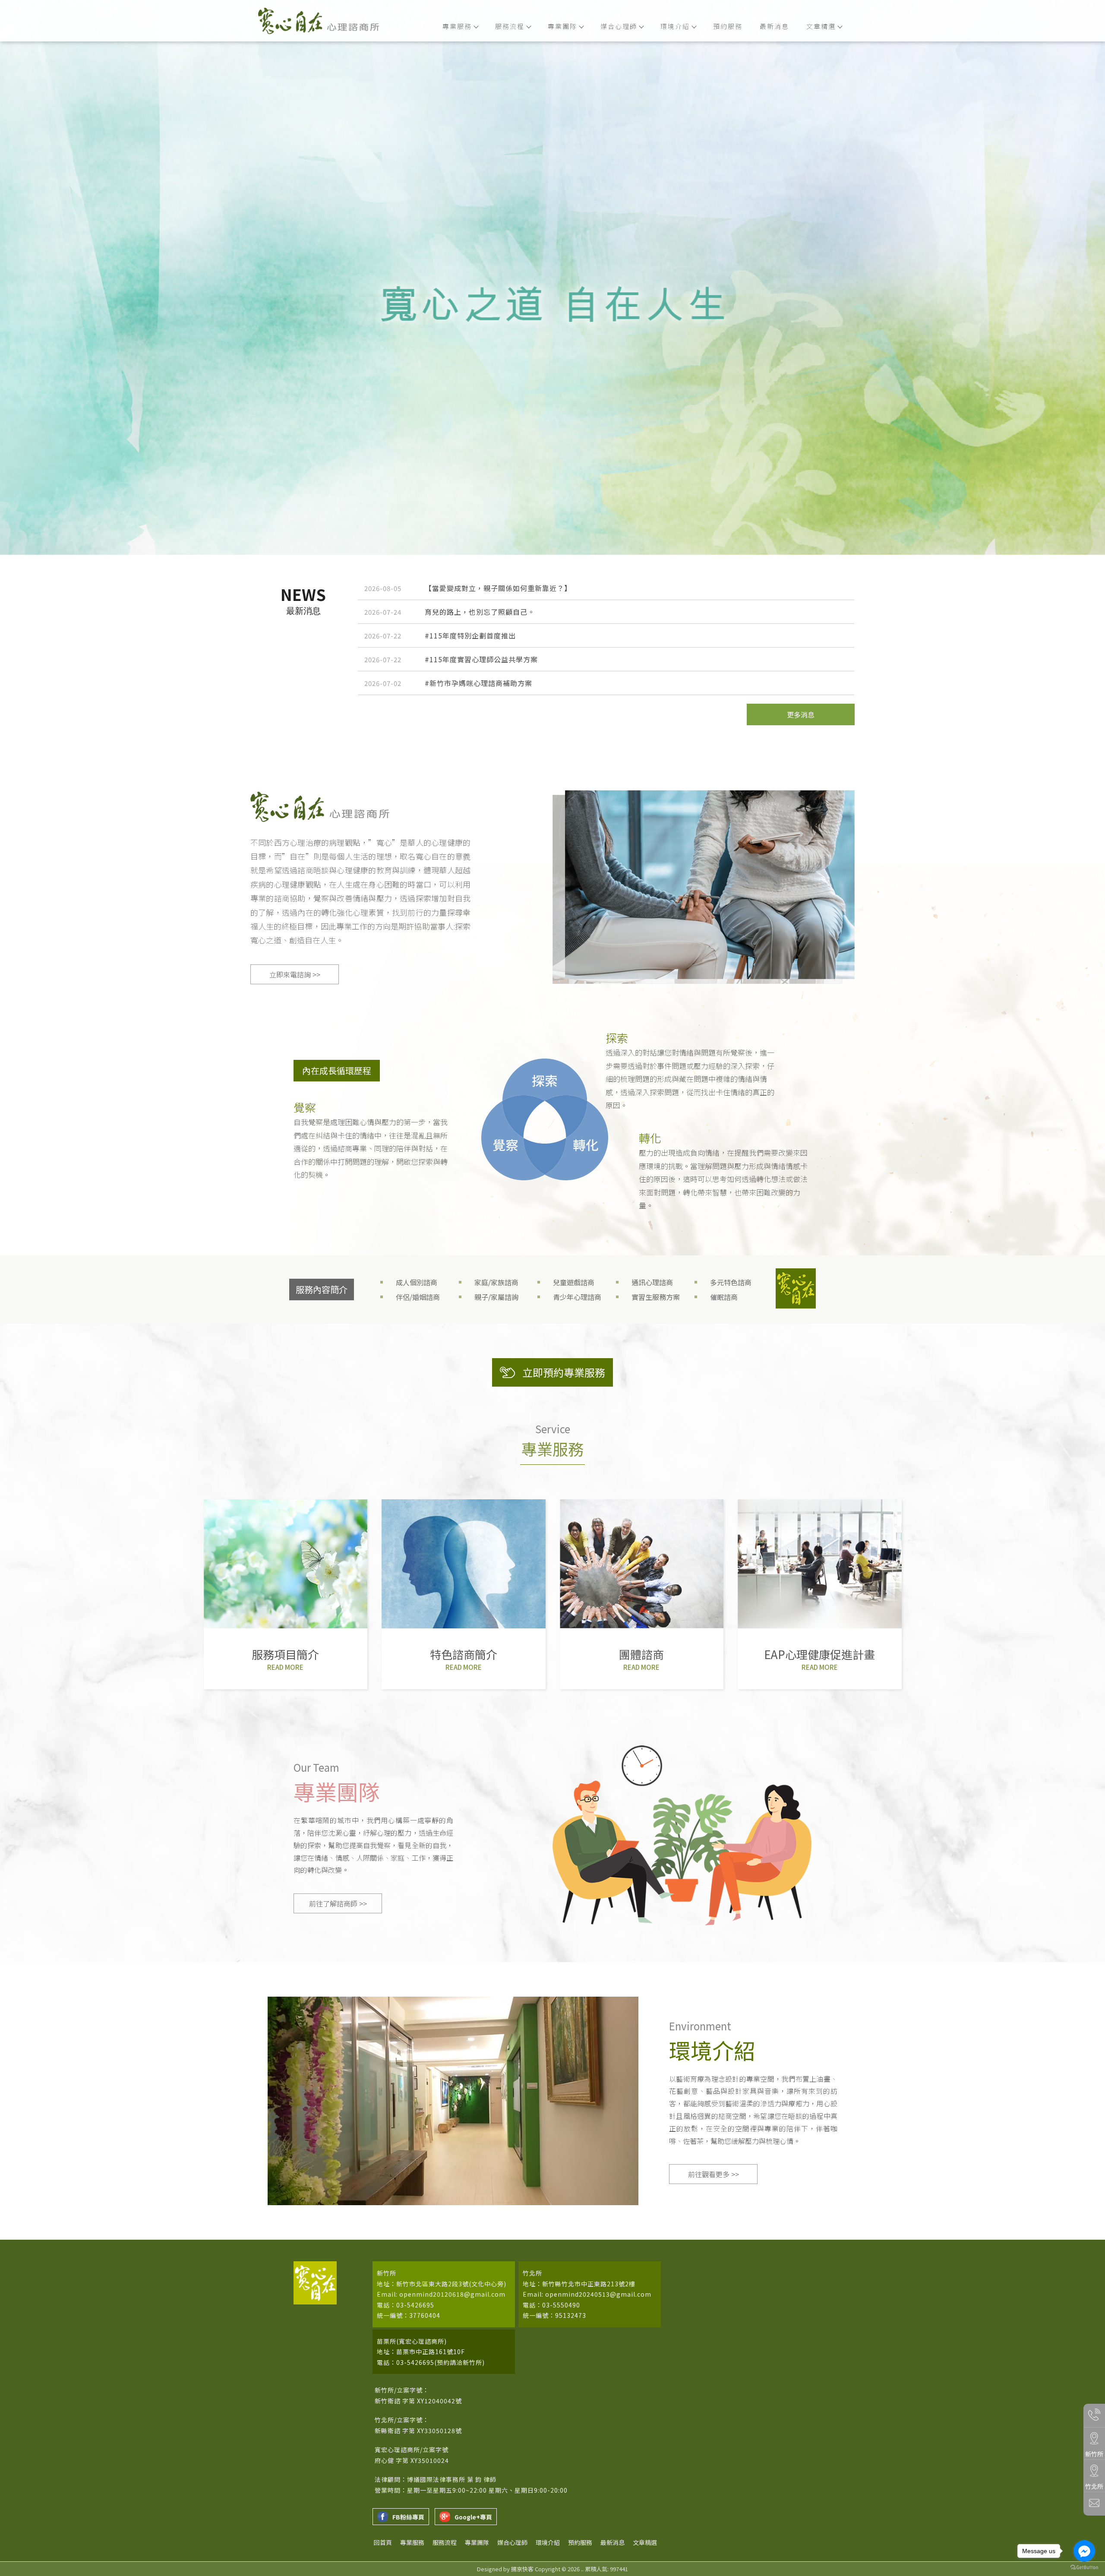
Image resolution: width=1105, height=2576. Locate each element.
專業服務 (457, 26)
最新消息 (774, 26)
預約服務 (728, 26)
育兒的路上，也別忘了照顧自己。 (480, 612)
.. (582, 2569)
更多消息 (801, 714)
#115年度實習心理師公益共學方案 (481, 659)
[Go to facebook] (1084, 2551)
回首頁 (383, 2542)
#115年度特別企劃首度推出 (470, 635)
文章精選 (821, 26)
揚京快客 (522, 2569)
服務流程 (510, 26)
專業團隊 (562, 26)
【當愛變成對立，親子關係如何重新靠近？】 (498, 588)
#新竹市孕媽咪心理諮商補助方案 (478, 683)
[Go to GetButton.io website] (1084, 2567)
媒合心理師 (619, 26)
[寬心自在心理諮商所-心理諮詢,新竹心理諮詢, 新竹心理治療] (319, 22)
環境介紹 (675, 26)
